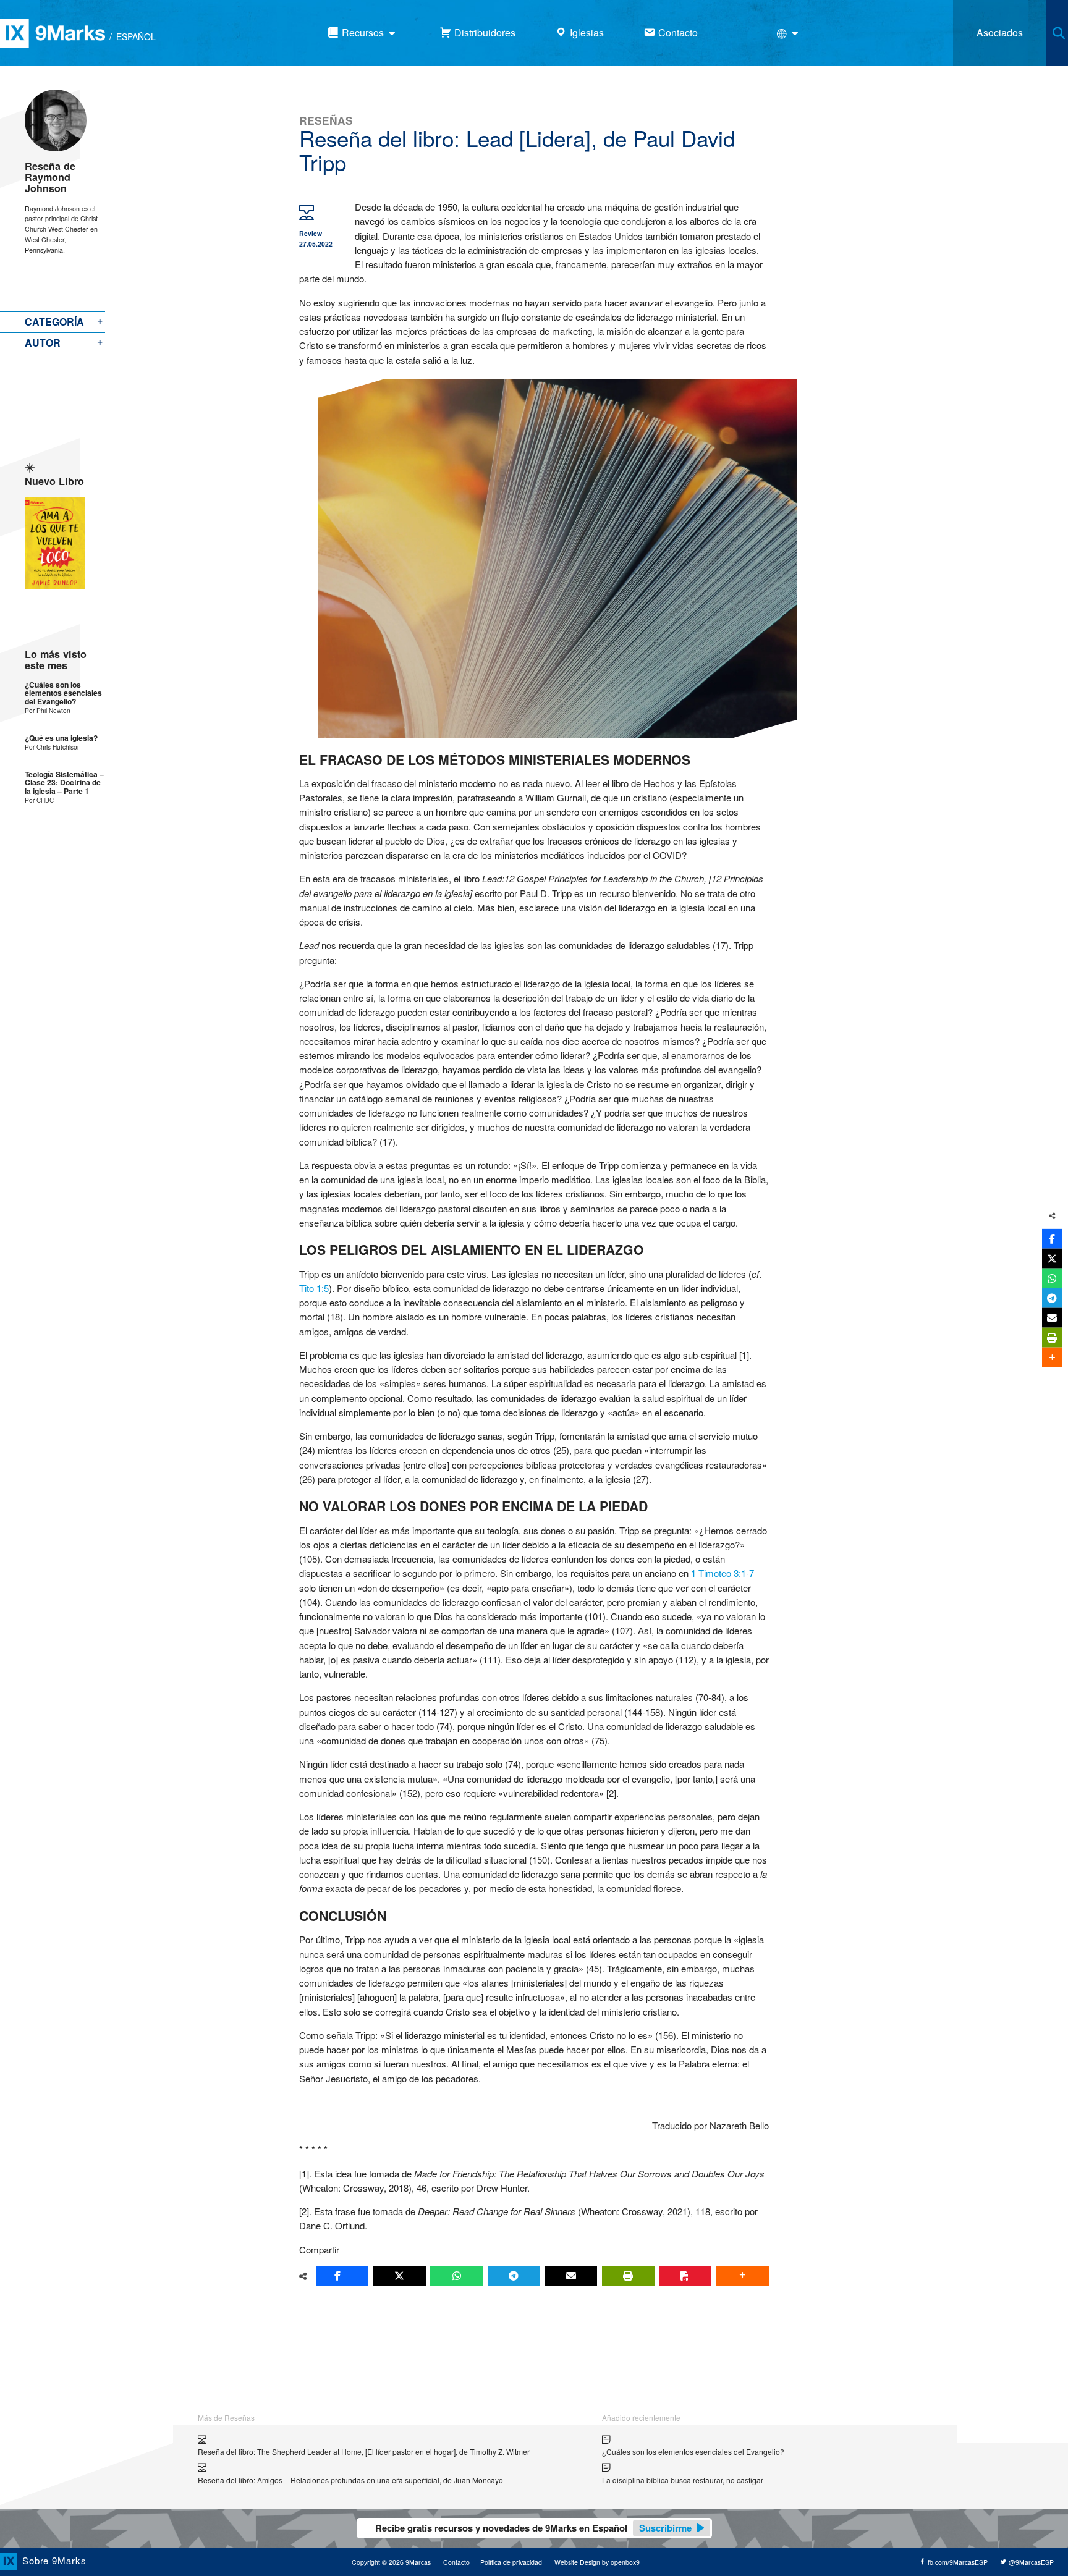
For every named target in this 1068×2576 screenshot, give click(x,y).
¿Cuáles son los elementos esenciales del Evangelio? (63, 693)
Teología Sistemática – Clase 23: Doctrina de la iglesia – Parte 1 (64, 783)
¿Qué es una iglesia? (61, 738)
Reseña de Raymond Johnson (50, 177)
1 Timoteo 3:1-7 (723, 1573)
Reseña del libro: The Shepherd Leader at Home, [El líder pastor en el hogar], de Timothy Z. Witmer (364, 2451)
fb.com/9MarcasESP (957, 2562)
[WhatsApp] (456, 2276)
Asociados (1000, 32)
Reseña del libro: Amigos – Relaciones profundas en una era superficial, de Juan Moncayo (350, 2480)
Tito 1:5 (314, 1288)
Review (311, 233)
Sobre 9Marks (54, 2560)
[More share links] (743, 2276)
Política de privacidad (511, 2562)
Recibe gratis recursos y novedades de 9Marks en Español (533, 2528)
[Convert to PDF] (685, 2276)
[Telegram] (514, 2276)
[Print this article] (628, 2276)
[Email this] (571, 2276)
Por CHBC (39, 800)
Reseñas (326, 120)
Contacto (456, 2562)
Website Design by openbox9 (597, 2562)
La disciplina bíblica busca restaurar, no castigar (683, 2480)
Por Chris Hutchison (53, 747)
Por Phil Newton (48, 710)
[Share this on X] (400, 2276)
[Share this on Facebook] (342, 2276)
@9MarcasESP (1030, 2562)
